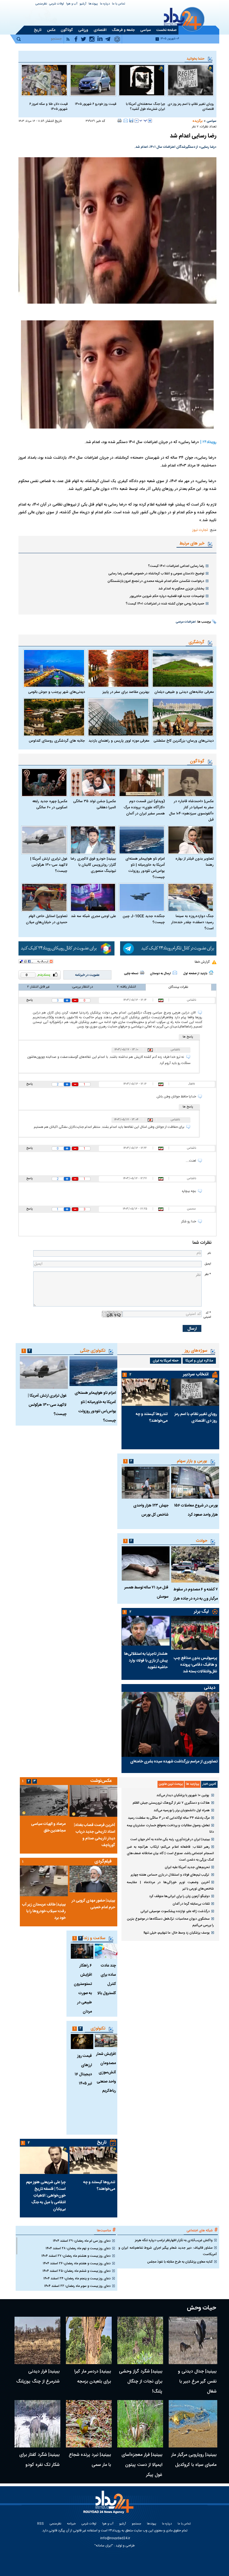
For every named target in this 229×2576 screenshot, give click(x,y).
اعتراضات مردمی (186, 622)
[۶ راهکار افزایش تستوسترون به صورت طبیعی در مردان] (82, 1951)
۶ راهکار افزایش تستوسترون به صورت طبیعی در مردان (83, 1989)
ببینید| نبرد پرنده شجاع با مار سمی (90, 2460)
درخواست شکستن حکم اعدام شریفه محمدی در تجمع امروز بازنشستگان (156, 581)
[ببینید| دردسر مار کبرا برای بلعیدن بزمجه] (89, 2340)
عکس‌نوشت (101, 1781)
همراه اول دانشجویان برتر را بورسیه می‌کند (182, 1810)
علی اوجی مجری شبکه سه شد (93, 916)
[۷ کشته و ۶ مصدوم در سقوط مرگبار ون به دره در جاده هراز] (195, 1564)
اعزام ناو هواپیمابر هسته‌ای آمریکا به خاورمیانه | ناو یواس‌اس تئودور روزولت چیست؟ (145, 868)
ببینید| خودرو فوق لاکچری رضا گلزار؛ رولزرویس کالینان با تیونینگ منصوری (93, 865)
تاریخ (102, 2143)
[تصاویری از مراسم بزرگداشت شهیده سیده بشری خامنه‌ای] (170, 1724)
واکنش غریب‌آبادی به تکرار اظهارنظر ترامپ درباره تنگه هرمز (174, 2240)
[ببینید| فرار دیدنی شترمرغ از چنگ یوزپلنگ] (37, 2340)
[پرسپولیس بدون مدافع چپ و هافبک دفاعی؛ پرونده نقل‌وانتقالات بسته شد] (195, 1633)
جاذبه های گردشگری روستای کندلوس (57, 741)
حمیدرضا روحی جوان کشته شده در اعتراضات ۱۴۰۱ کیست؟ (165, 604)
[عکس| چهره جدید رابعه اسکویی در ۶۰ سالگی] (44, 783)
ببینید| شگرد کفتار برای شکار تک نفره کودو (39, 2460)
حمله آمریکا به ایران (166, 1361)
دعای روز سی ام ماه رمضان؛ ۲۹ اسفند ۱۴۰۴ (82, 2241)
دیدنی (210, 1688)
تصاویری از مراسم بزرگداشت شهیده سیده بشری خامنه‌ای (174, 1762)
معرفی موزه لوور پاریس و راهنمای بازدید (119, 741)
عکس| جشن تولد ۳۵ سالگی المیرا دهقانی (95, 804)
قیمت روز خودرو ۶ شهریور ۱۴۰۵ (96, 104)
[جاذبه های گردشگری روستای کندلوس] (54, 717)
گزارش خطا (202, 962)
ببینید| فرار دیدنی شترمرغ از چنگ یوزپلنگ (38, 2377)
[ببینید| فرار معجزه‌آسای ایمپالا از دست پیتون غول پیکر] (140, 2424)
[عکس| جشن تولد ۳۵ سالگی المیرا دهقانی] (93, 783)
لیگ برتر (201, 1612)
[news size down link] (137, 121)
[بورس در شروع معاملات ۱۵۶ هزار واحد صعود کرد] (195, 1483)
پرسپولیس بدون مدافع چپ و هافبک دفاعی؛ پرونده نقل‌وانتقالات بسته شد (195, 1665)
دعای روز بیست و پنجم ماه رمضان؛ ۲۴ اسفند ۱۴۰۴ (77, 2279)
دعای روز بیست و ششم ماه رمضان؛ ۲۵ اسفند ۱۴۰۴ (77, 2271)
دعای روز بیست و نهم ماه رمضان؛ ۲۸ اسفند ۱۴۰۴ (78, 2248)
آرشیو (83, 4)
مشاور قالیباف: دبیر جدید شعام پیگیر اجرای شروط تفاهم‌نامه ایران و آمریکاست (168, 2251)
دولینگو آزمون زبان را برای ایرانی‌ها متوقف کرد (179, 1896)
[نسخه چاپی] (120, 120)
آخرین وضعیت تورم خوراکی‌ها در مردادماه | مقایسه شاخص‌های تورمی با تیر (170, 1886)
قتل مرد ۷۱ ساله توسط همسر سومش (146, 1592)
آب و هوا (72, 4)
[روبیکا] (67, 948)
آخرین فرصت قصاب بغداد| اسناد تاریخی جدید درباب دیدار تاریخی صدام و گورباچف (95, 1835)
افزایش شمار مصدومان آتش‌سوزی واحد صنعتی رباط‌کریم (106, 2072)
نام (209, 1253)
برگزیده (197, 121)
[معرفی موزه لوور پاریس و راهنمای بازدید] (119, 717)
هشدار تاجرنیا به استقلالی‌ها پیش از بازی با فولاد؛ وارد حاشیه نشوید (146, 1661)
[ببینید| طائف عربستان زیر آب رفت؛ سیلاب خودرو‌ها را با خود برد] (44, 1881)
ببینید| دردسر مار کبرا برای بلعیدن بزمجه (93, 2377)
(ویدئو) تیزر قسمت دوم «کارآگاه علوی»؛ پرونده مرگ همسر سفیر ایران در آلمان (144, 807)
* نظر (208, 1274)
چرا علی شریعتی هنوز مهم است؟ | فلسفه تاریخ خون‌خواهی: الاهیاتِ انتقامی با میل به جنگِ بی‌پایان (46, 2196)
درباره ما (105, 4)
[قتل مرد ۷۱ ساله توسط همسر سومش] (145, 1563)
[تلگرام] (168, 948)
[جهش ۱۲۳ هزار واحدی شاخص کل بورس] (145, 1483)
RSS (40, 2524)
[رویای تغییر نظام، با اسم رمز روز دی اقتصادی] (191, 80)
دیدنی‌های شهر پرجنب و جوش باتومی (57, 692)
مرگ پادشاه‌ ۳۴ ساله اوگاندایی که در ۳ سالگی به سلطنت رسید (169, 1818)
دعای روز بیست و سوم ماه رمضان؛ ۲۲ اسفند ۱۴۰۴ (77, 2286)
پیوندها (93, 4)
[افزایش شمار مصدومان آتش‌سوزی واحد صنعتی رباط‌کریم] (106, 2041)
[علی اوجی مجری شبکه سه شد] (93, 897)
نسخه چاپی (131, 974)
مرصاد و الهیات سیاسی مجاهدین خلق (48, 1827)
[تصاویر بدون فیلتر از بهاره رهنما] (191, 840)
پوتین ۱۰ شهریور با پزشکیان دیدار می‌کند (183, 1795)
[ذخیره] (131, 120)
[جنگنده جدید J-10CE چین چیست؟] (142, 897)
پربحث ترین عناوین (171, 1784)
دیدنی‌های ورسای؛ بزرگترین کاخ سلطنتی (184, 741)
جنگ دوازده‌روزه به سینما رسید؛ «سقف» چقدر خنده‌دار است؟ (192, 922)
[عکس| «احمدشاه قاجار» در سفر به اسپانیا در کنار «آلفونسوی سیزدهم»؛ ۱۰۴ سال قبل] (191, 783)
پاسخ (29, 1000)
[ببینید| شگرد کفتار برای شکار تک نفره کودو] (37, 2424)
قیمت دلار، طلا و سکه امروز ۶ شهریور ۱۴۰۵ (48, 107)
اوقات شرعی (57, 4)
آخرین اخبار (209, 1784)
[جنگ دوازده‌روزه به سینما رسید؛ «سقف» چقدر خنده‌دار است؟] (191, 897)
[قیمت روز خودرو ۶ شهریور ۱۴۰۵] (93, 80)
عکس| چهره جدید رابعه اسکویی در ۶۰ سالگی (50, 804)
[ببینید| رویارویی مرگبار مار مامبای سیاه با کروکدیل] (193, 2424)
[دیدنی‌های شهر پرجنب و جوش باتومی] (54, 668)
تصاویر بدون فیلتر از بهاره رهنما (195, 862)
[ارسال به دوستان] (126, 120)
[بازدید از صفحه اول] (211, 973)
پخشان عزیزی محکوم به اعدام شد (181, 589)
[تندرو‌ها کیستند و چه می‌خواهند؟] (145, 1392)
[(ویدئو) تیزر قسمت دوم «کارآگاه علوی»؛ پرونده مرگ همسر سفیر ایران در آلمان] (142, 783)
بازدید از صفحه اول (195, 974)
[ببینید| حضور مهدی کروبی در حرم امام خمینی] (93, 1879)
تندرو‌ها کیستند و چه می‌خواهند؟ (152, 1418)
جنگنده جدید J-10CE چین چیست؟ (144, 919)
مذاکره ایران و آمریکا (199, 1361)
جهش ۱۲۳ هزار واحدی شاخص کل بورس (151, 1510)
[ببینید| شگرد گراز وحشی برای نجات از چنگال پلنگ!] (140, 2340)
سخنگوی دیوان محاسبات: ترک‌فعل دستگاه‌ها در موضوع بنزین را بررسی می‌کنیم (170, 1922)
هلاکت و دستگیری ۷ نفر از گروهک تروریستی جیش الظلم (171, 1803)
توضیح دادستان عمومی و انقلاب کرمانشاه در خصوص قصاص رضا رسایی (156, 574)
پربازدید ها (193, 1784)
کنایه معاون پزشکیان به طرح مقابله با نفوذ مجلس (180, 2262)
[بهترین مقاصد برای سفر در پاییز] (119, 668)
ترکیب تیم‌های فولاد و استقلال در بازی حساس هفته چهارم (170, 1875)
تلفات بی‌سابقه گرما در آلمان (191, 1904)
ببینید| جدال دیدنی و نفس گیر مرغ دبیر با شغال (197, 2382)
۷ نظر (195, 127)
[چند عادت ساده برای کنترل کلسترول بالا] (106, 1951)
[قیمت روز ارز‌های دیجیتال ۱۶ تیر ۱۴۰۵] (82, 2042)
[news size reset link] (143, 121)
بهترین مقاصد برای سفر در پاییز (126, 692)
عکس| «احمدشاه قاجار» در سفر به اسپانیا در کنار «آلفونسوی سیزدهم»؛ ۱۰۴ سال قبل (191, 811)
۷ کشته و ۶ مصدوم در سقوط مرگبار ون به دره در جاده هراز (196, 1594)
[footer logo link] (109, 2505)
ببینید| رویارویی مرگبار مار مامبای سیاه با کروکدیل (194, 2460)
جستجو (136, 2524)
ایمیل (208, 1264)
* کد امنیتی (207, 1315)
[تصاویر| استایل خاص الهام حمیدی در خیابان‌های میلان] (44, 897)
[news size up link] (150, 121)
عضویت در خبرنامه (87, 975)
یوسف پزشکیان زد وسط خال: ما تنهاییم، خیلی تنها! (177, 1933)
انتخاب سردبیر (196, 1374)
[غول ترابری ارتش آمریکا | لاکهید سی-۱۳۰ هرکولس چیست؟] (44, 840)
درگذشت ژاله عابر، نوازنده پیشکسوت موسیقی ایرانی (175, 1911)
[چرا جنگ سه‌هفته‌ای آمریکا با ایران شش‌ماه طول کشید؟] (142, 80)
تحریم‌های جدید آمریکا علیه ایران (187, 1867)
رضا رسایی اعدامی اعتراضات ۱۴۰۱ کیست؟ (176, 566)
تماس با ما (119, 4)
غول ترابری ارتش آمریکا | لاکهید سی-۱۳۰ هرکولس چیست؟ (49, 865)
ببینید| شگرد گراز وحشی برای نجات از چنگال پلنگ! (141, 2382)
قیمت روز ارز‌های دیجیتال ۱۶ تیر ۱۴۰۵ (83, 2070)
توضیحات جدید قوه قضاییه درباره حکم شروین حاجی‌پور (167, 596)
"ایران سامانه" (104, 2546)
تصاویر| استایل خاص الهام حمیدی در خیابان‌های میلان (47, 919)
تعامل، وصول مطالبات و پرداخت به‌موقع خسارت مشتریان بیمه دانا (170, 1829)
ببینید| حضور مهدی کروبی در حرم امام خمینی (93, 1904)
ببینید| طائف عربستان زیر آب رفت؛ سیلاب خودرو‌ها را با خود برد (44, 1911)
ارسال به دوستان (160, 974)
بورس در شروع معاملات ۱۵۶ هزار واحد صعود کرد (196, 1510)
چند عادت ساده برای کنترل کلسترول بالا (107, 1979)
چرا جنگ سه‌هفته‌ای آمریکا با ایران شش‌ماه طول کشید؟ (145, 107)
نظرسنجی (41, 4)
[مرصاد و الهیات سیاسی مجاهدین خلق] (44, 1800)
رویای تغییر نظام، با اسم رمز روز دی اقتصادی (191, 107)
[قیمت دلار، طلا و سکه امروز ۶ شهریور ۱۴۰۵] (44, 80)
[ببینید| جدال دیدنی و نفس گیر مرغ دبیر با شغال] (193, 2340)
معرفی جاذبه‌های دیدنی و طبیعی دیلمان (184, 692)
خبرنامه (71, 2524)
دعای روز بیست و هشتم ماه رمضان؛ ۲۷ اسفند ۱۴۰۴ (76, 2256)
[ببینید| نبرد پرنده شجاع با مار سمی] (89, 2424)
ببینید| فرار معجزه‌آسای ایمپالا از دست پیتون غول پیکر (142, 2465)
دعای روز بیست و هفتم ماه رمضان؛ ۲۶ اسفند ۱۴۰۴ (77, 2263)
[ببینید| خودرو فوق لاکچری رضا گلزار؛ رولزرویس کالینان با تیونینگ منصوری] (93, 840)
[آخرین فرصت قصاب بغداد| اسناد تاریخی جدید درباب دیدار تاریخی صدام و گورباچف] (93, 1801)
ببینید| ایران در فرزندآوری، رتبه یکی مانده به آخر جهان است (170, 1839)
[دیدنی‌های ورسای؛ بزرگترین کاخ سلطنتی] (183, 717)
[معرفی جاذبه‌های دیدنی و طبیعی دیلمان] (183, 668)
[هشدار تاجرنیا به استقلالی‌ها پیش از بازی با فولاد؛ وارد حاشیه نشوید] (145, 1631)
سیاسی (212, 121)
